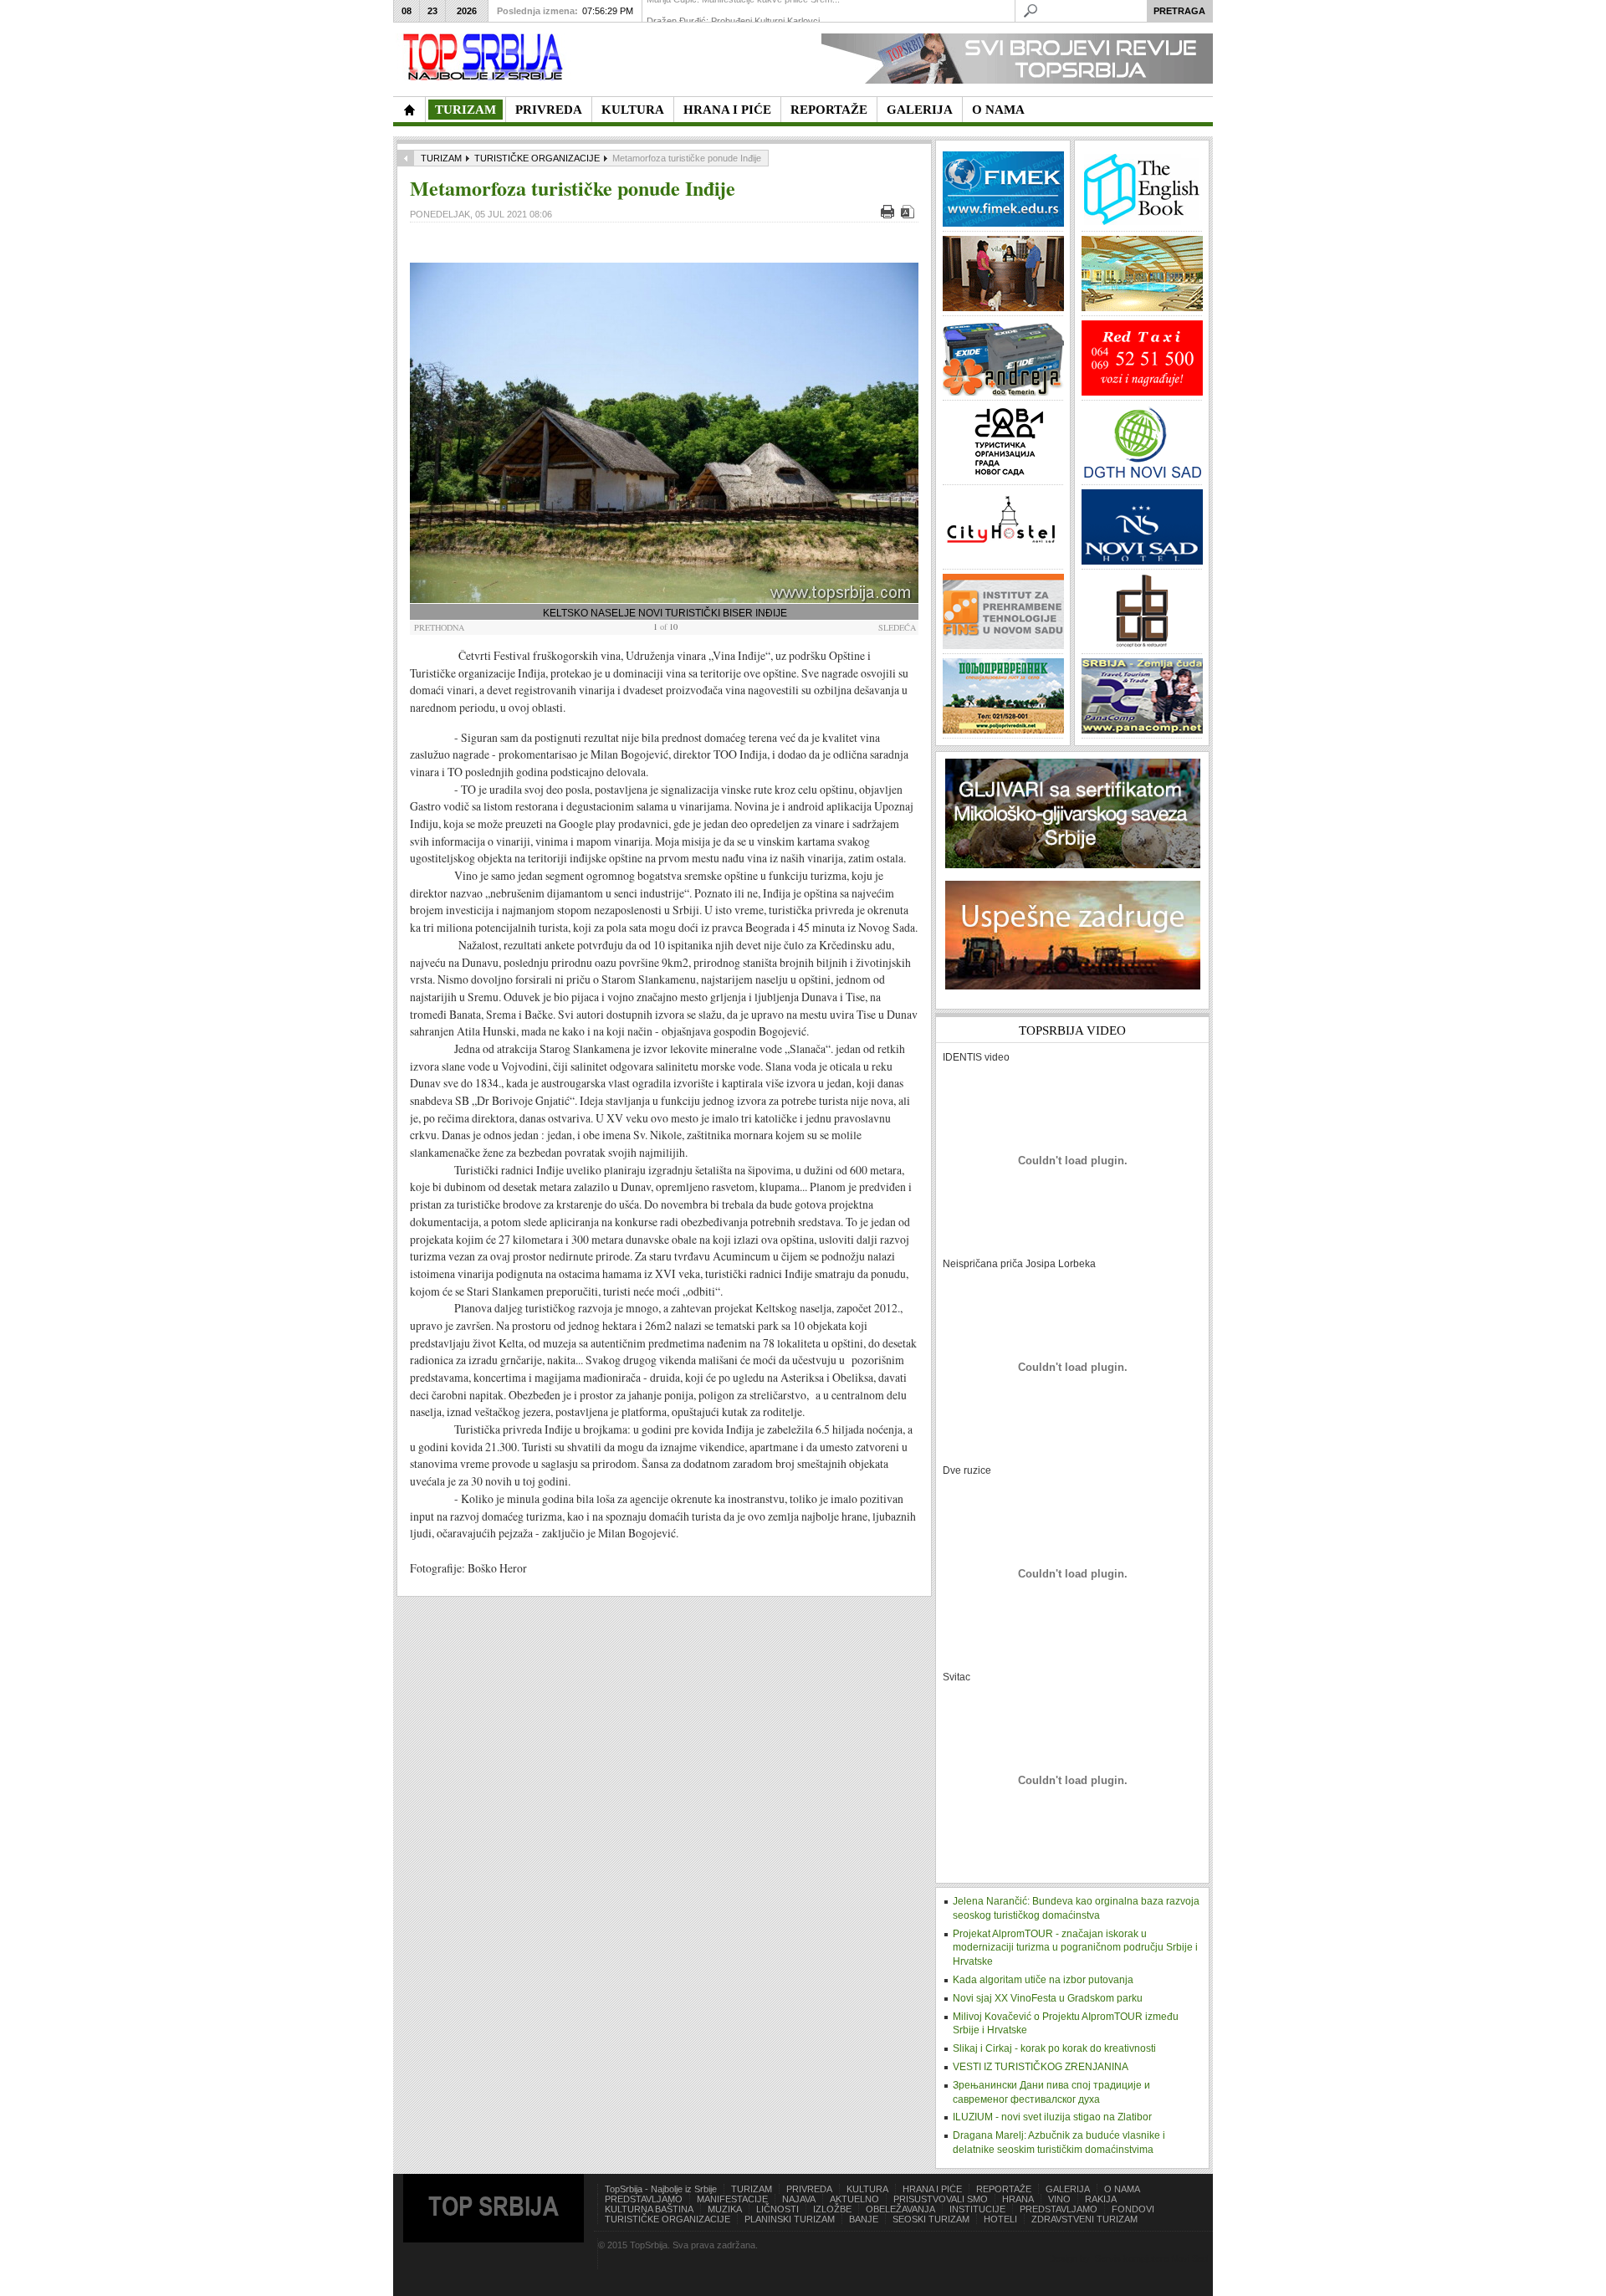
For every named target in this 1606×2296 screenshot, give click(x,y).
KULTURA (867, 2189)
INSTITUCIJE (977, 2209)
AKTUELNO (854, 2199)
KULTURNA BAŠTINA (649, 2209)
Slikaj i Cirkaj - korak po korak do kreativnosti (1054, 2048)
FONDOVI (1133, 2209)
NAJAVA (799, 2199)
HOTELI (1000, 2219)
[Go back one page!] (406, 158)
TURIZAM (441, 158)
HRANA (1018, 2199)
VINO (1059, 2199)
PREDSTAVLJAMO (644, 2199)
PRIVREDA (809, 2189)
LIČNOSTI (777, 2209)
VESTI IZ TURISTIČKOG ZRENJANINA (1041, 2067)
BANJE (864, 2219)
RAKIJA (1101, 2199)
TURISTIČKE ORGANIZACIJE (537, 158)
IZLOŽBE (832, 2209)
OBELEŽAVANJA (900, 2209)
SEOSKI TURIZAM (931, 2219)
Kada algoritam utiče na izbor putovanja (1043, 1980)
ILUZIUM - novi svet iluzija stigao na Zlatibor (1052, 2117)
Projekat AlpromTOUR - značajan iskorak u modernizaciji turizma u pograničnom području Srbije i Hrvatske (1075, 1948)
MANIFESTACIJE (732, 2199)
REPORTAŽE (1004, 2189)
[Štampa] (890, 215)
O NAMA (1122, 2189)
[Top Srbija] (486, 57)
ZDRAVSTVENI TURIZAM (1084, 2219)
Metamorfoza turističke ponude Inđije (573, 188)
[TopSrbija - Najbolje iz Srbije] (409, 110)
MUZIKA (725, 2209)
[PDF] (910, 215)
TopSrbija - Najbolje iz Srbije (661, 2189)
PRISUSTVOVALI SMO (941, 2199)
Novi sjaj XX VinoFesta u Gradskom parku (1048, 1998)
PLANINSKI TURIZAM (790, 2219)
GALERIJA (1068, 2189)
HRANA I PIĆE (932, 2189)
